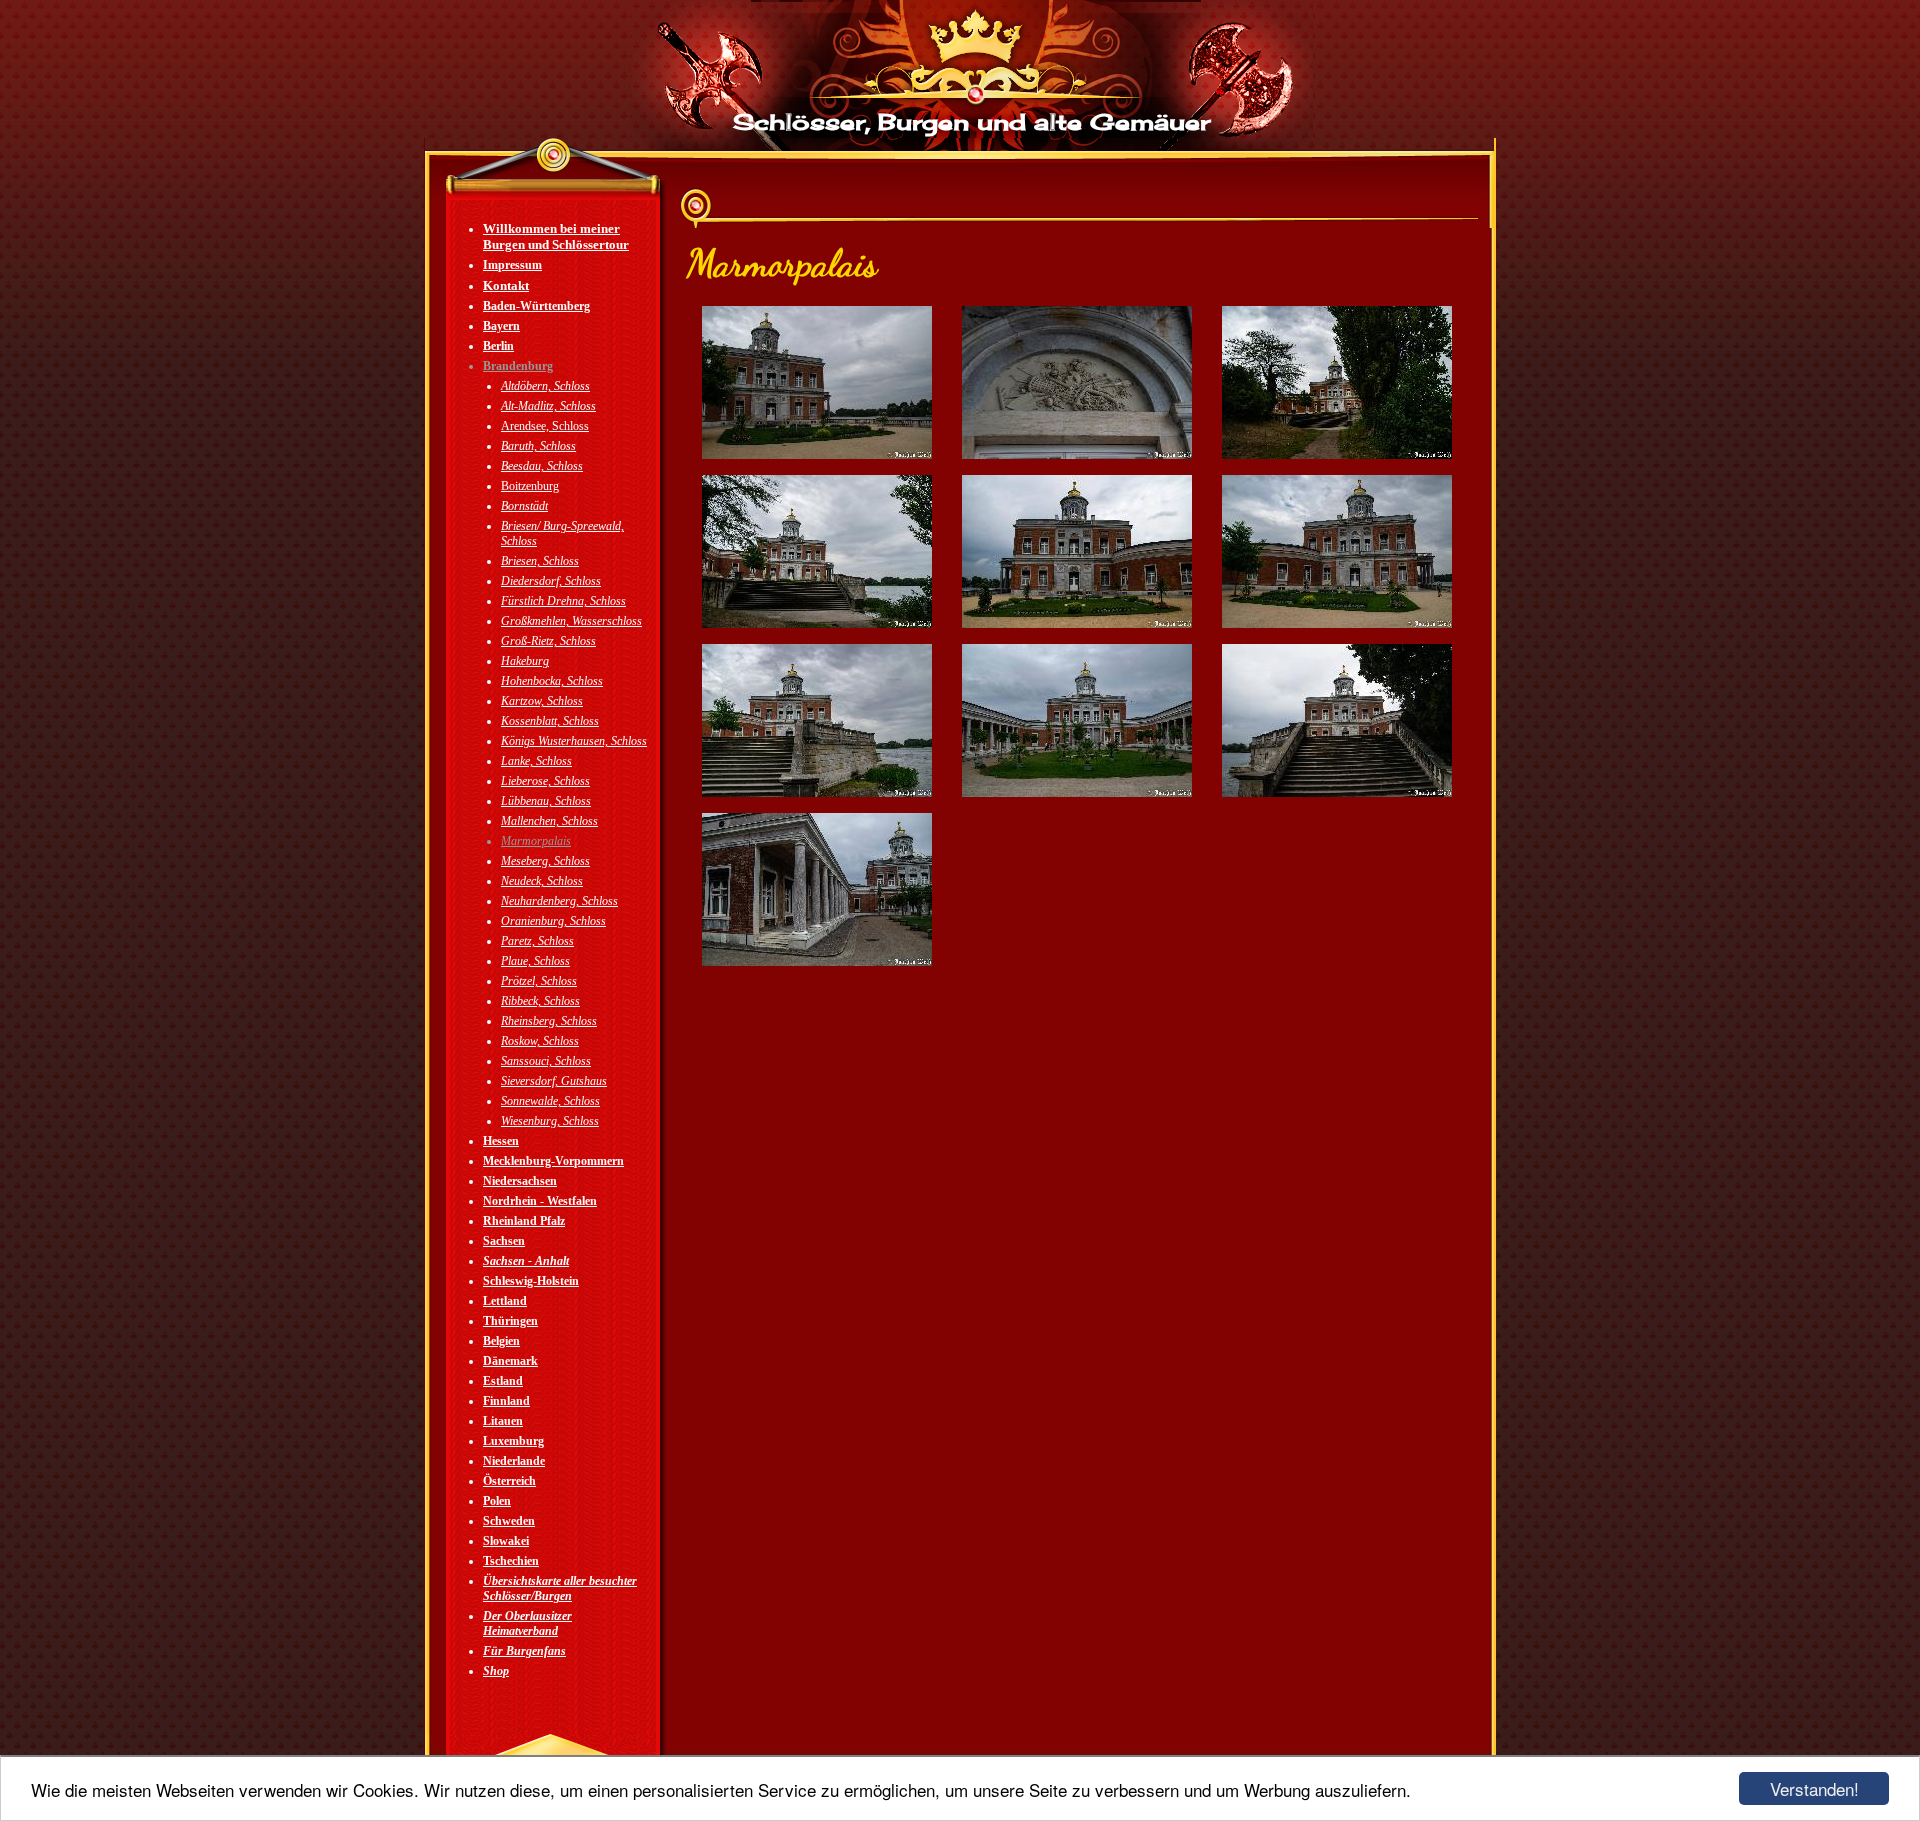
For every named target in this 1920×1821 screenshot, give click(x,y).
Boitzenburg (530, 486)
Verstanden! (1814, 1788)
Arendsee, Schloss (545, 426)
